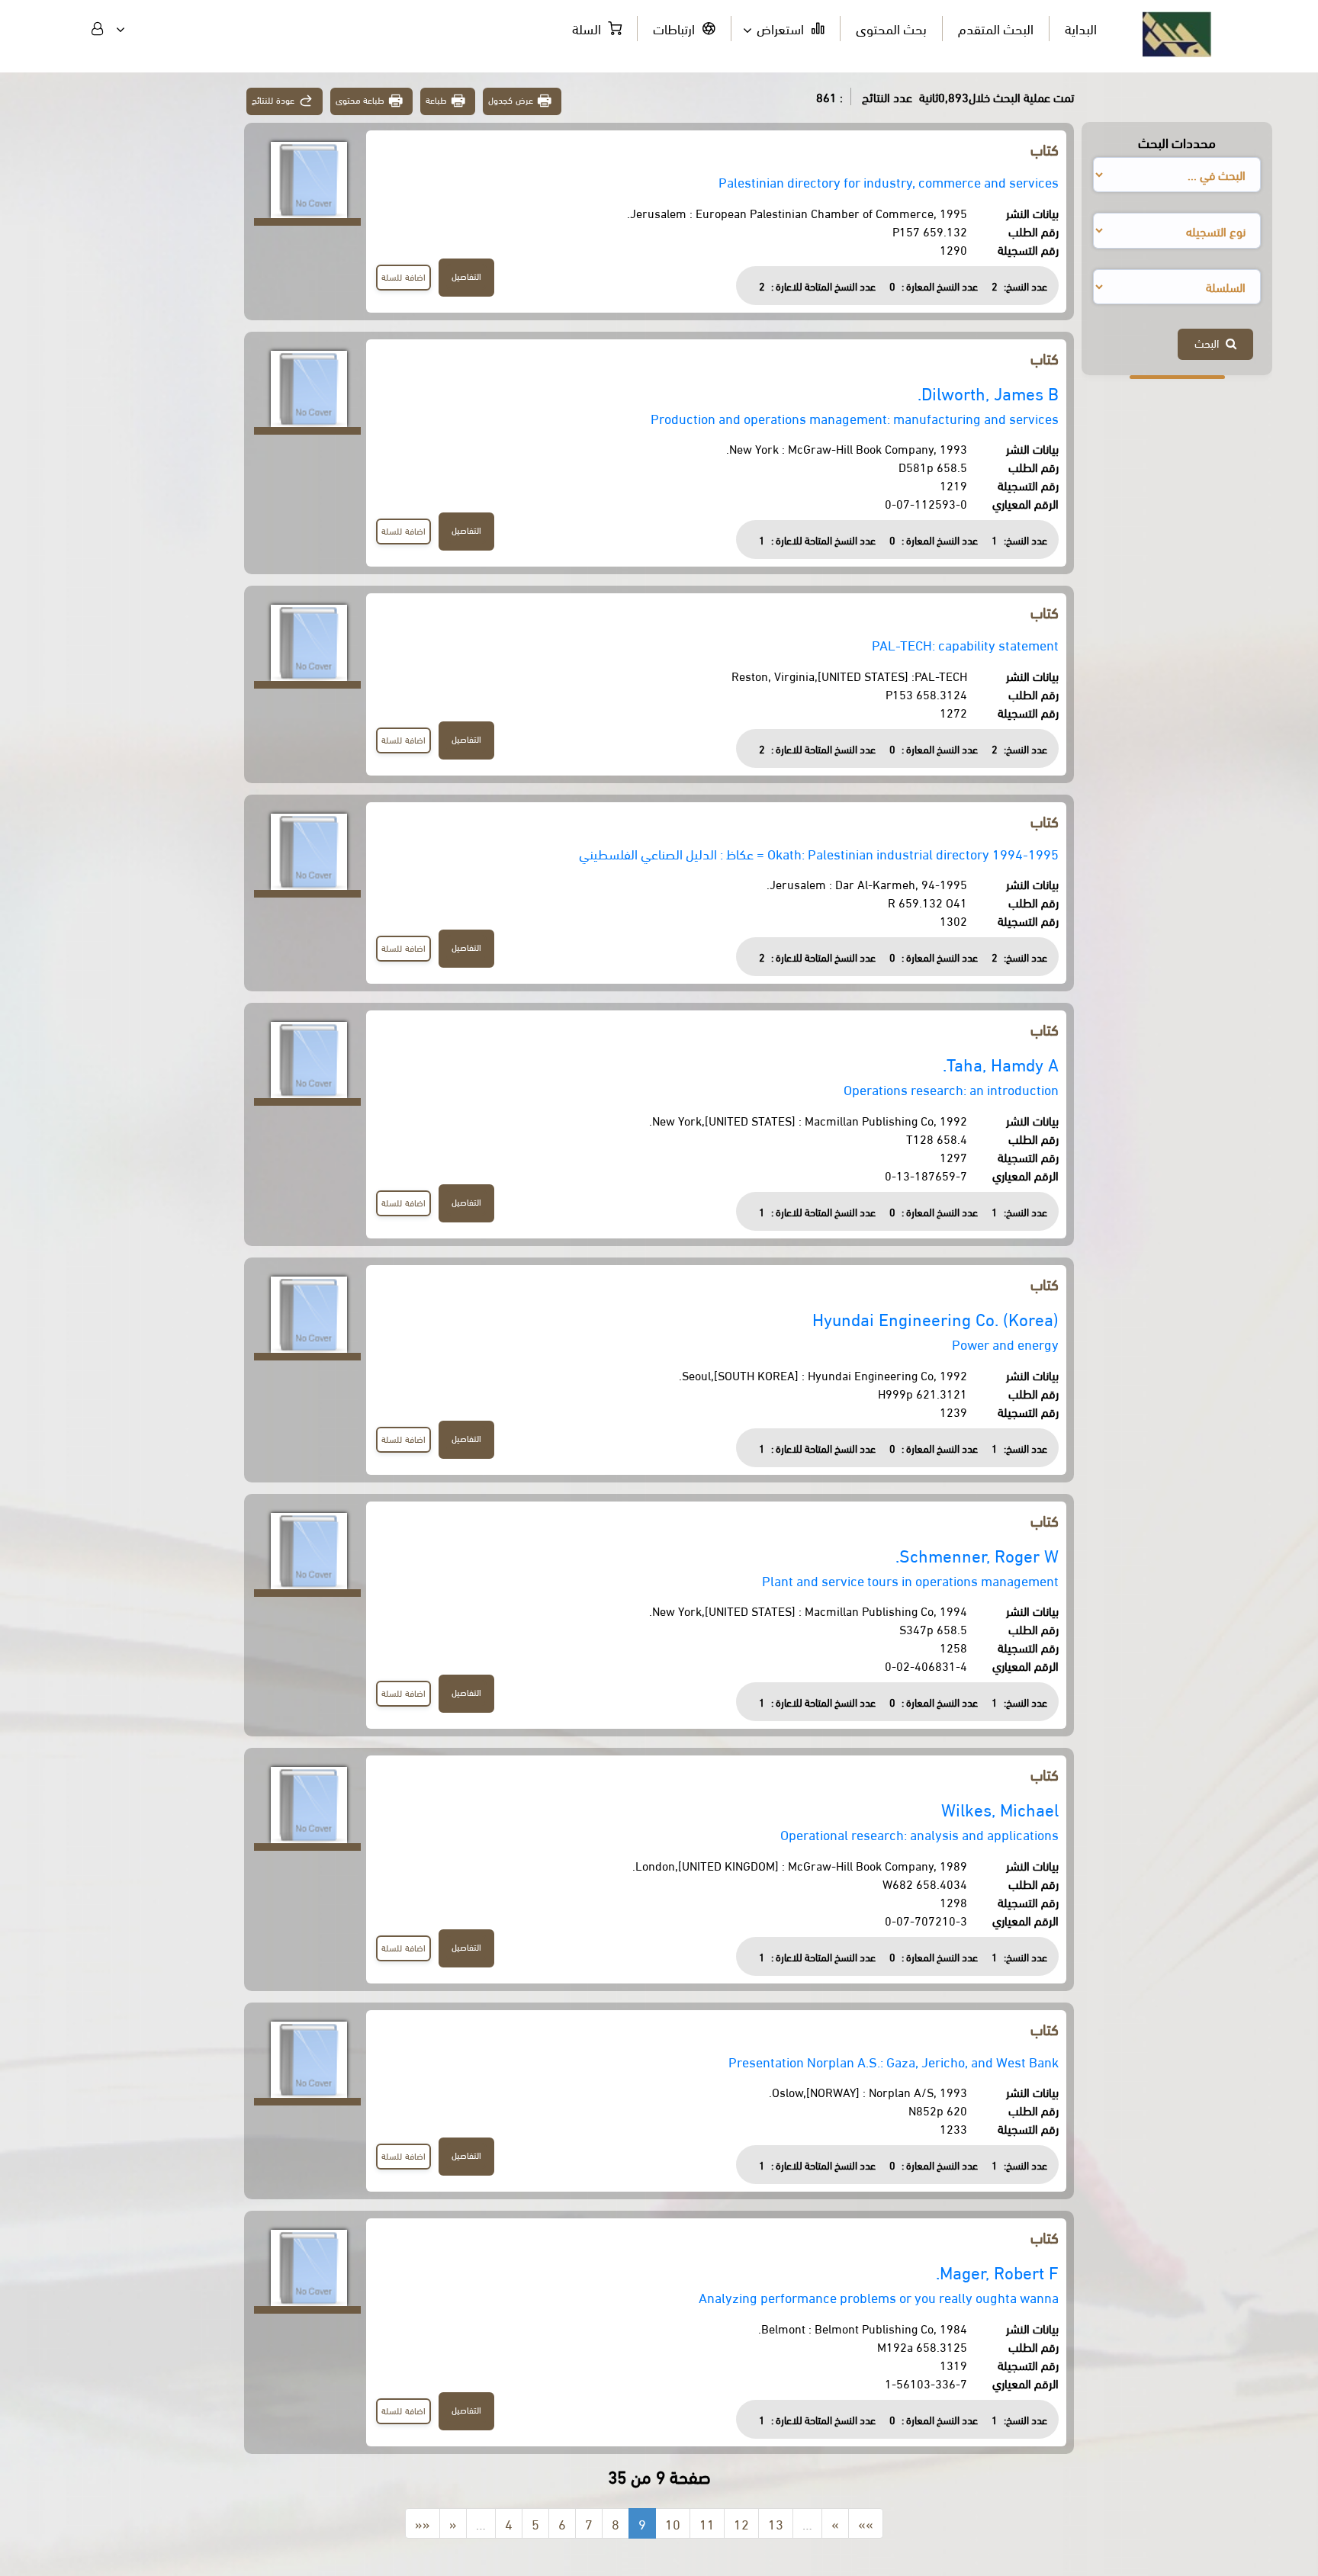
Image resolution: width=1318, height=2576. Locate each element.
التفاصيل (466, 276)
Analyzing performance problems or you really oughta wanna (879, 2297)
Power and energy (1005, 1343)
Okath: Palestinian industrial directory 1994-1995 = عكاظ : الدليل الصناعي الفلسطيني (819, 853)
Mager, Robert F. (997, 2271)
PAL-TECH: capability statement (965, 644)
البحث (1210, 342)
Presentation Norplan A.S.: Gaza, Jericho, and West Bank (894, 2061)
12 (741, 2523)
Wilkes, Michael (1000, 1808)
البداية (1081, 28)
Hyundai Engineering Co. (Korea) (935, 1318)
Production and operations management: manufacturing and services (855, 418)
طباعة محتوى (360, 100)
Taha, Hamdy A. (1001, 1063)
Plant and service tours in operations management (910, 1580)
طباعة (436, 100)
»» (866, 2523)
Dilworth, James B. (988, 392)
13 (776, 2523)
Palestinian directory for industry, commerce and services (889, 181)
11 (707, 2523)
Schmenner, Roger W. (977, 1555)
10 (673, 2523)
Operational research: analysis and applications (919, 1834)
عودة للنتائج (273, 100)
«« (423, 2523)
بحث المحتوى (891, 28)
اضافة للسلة (403, 276)
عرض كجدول (511, 100)
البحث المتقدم (996, 28)
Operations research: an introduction (951, 1089)
